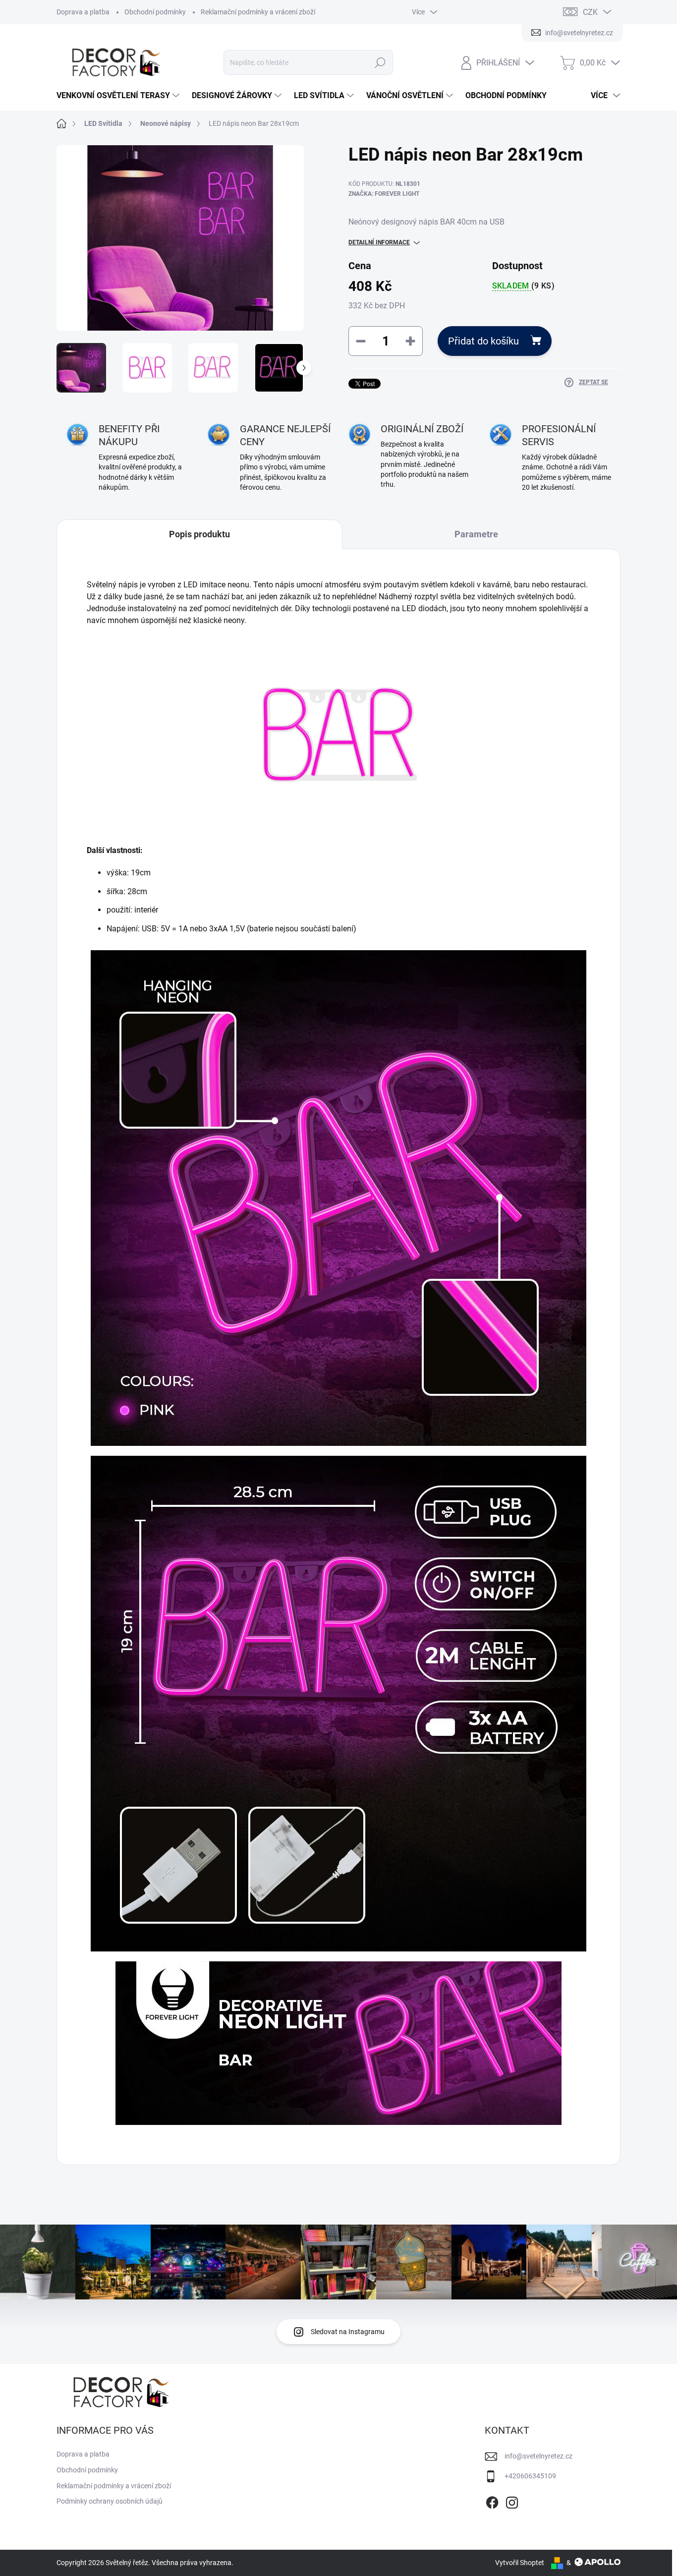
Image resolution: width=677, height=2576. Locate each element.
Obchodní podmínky (155, 12)
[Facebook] (492, 2501)
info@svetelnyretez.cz (538, 2456)
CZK (590, 12)
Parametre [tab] (476, 534)
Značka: (384, 194)
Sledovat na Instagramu (348, 2332)
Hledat (380, 62)
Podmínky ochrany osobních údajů (110, 2501)
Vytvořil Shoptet (520, 2563)
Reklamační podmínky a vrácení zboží (258, 12)
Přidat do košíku (483, 341)
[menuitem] (119, 96)
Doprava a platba (83, 12)
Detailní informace (379, 242)
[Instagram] (512, 2501)
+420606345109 (530, 2476)
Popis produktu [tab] (199, 534)
